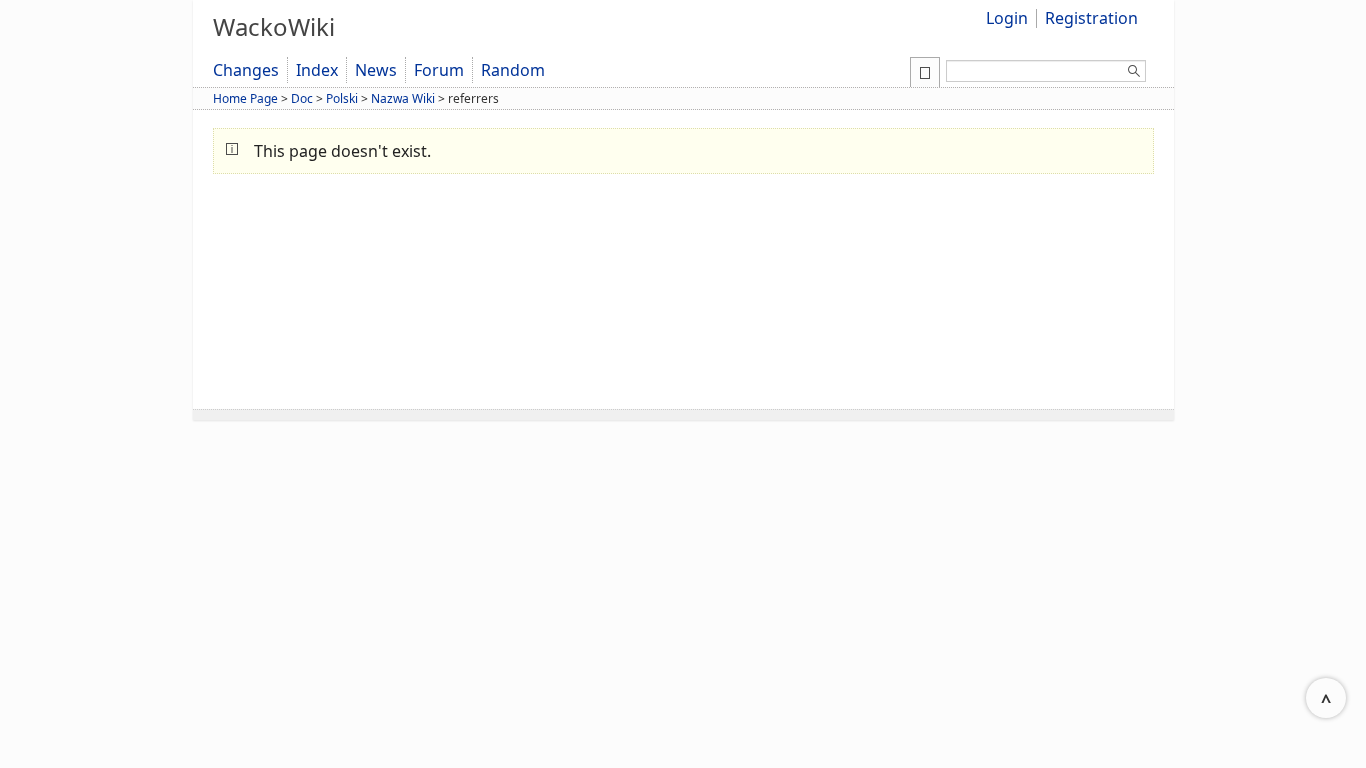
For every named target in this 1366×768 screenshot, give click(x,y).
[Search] (1134, 74)
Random (513, 70)
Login (1007, 18)
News (376, 70)
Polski (342, 98)
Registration (1091, 18)
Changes (246, 70)
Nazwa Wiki (403, 98)
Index (317, 70)
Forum (439, 70)
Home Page (245, 98)
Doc (302, 98)
